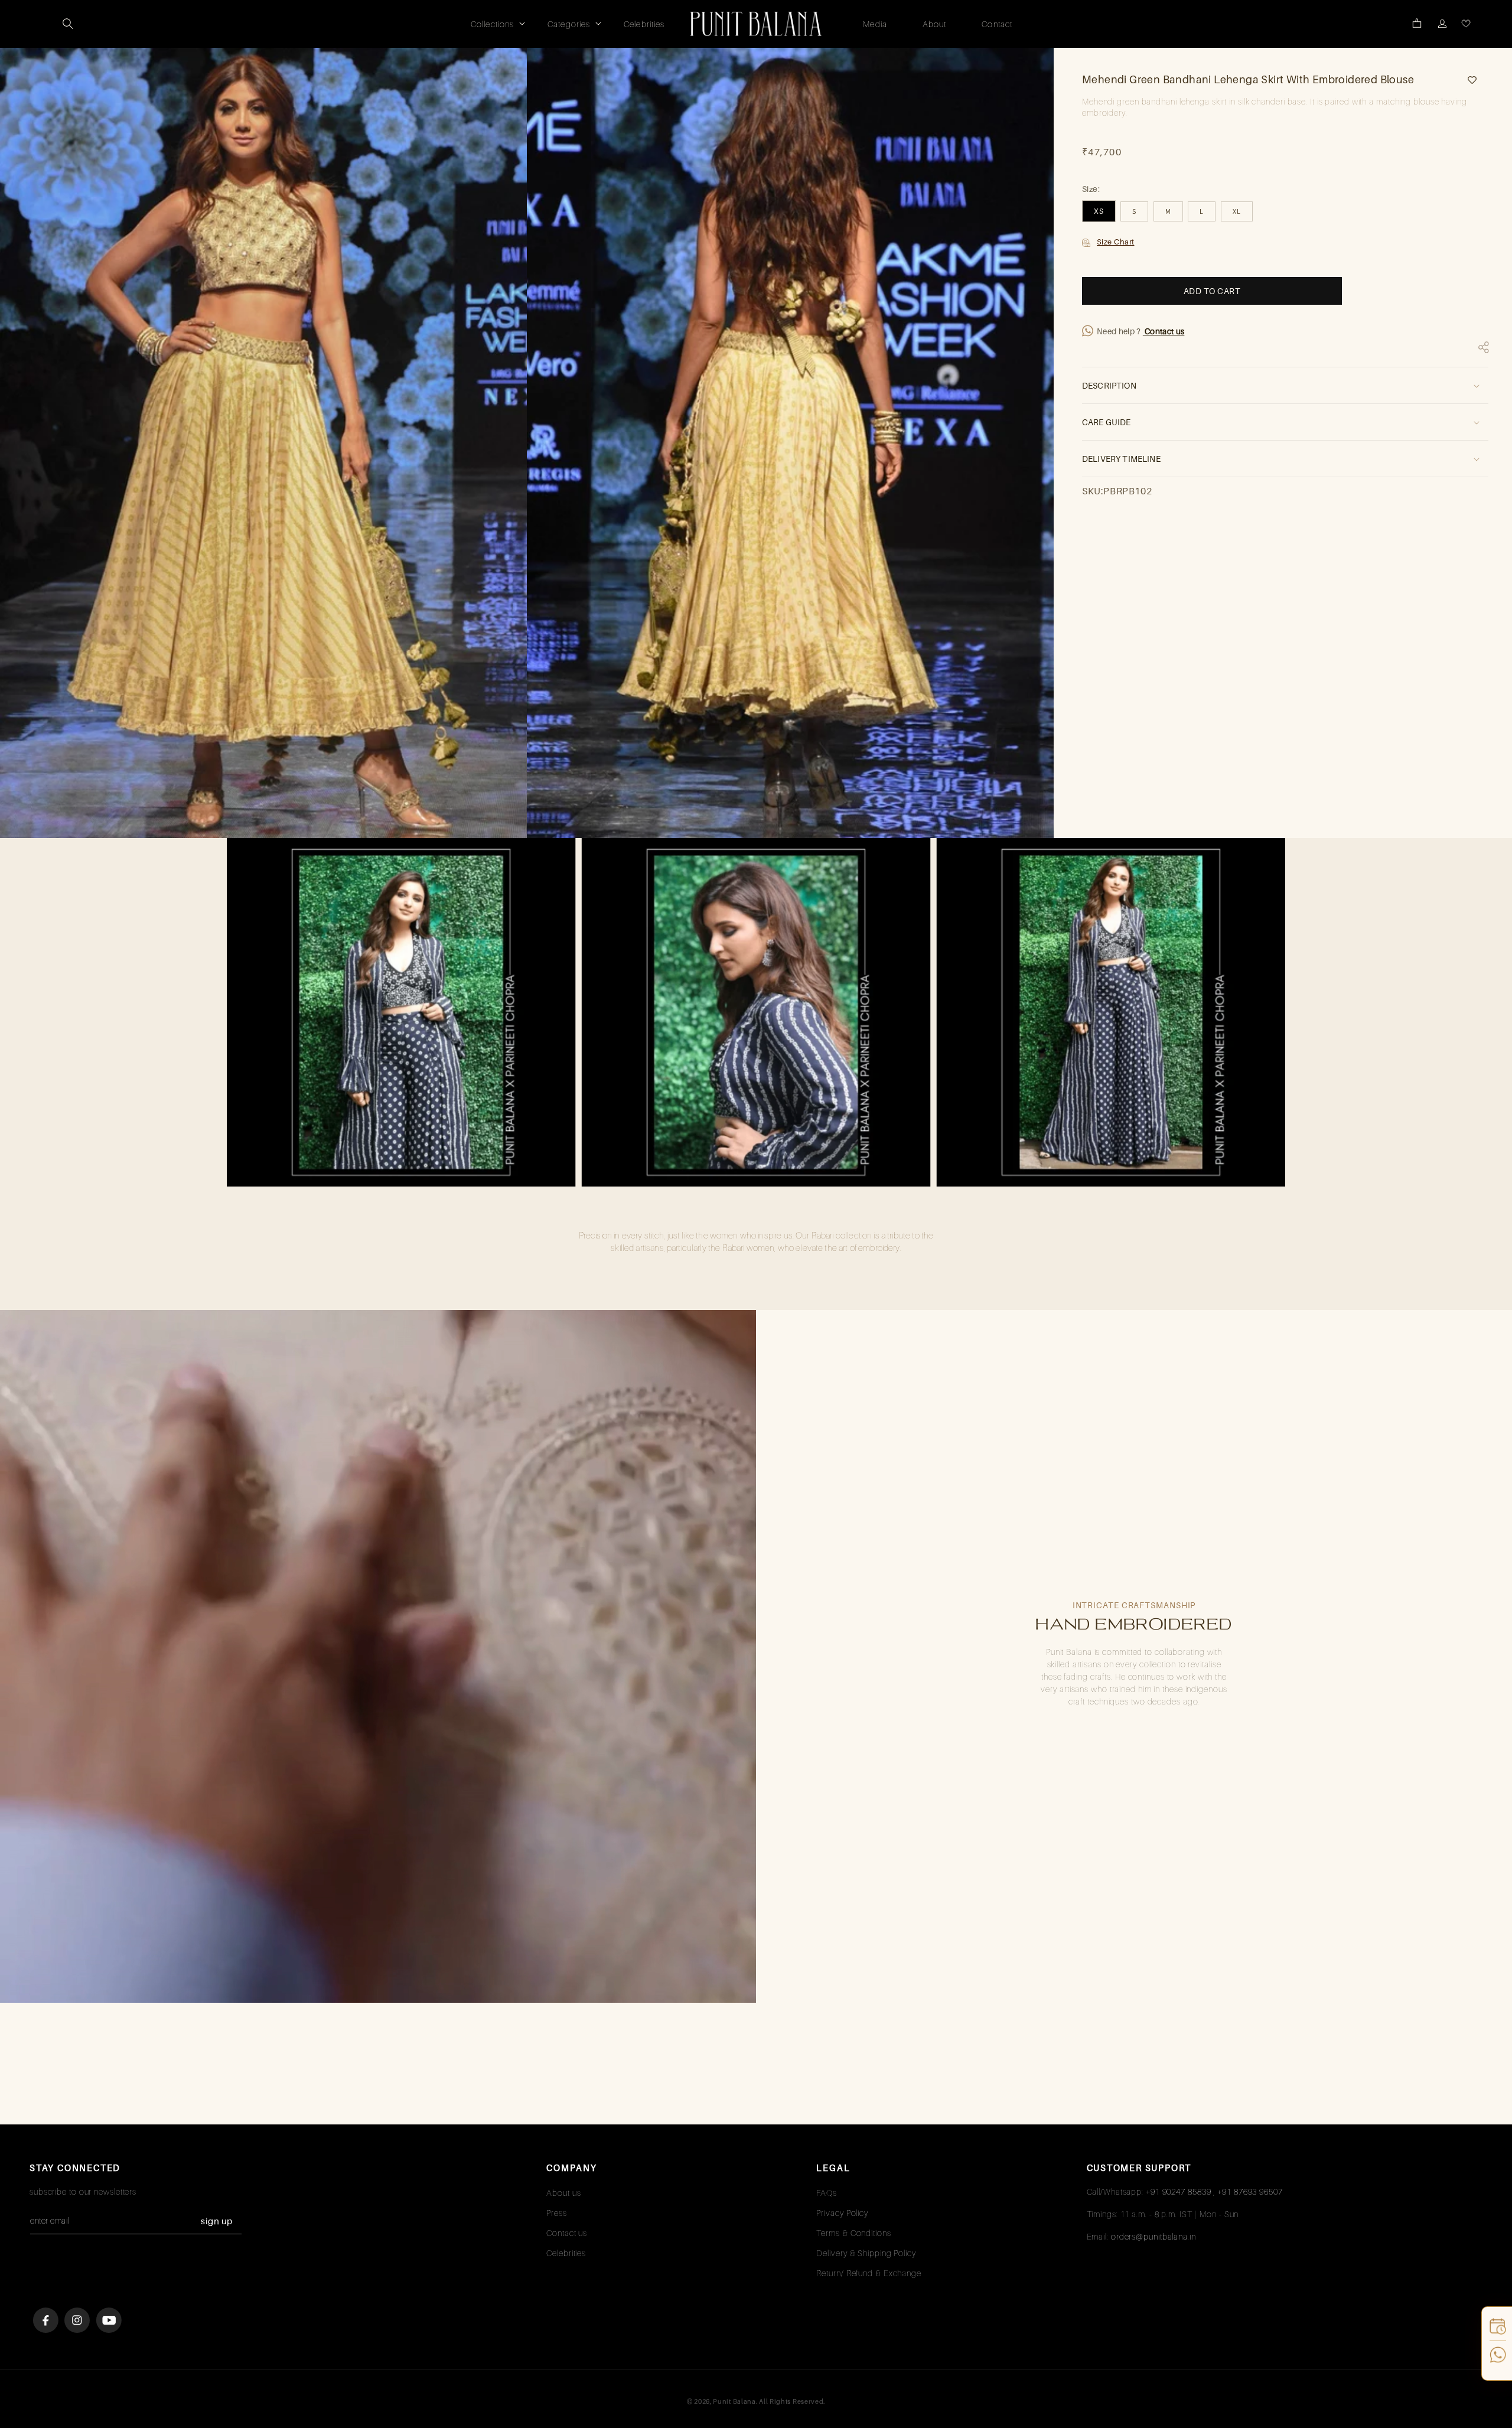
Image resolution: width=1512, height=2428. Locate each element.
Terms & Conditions (853, 2233)
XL (1237, 211)
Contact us (1164, 331)
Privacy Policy (842, 2213)
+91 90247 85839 (1179, 2191)
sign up (217, 2221)
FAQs (827, 2193)
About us (563, 2193)
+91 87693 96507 (1250, 2191)
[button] (68, 24)
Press (557, 2213)
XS (1099, 211)
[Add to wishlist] (1468, 80)
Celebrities (566, 2253)
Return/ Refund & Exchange (869, 2273)
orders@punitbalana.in (1153, 2236)
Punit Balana (734, 2401)
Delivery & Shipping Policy (866, 2253)
